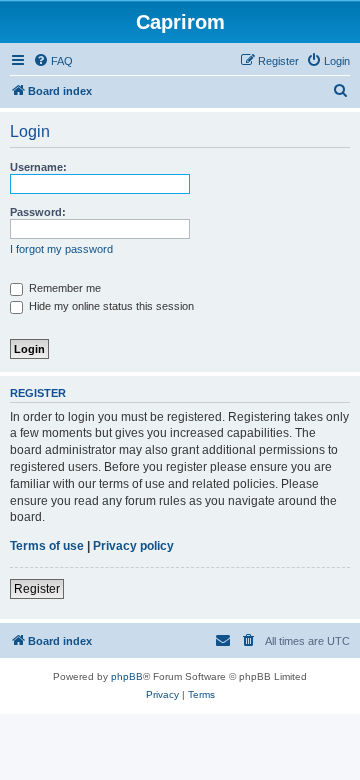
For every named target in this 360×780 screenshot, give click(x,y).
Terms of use (47, 546)
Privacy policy (133, 546)
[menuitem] (53, 61)
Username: (38, 167)
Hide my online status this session (110, 306)
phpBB (127, 676)
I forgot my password (61, 249)
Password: (38, 212)
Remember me (63, 288)
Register (37, 589)
